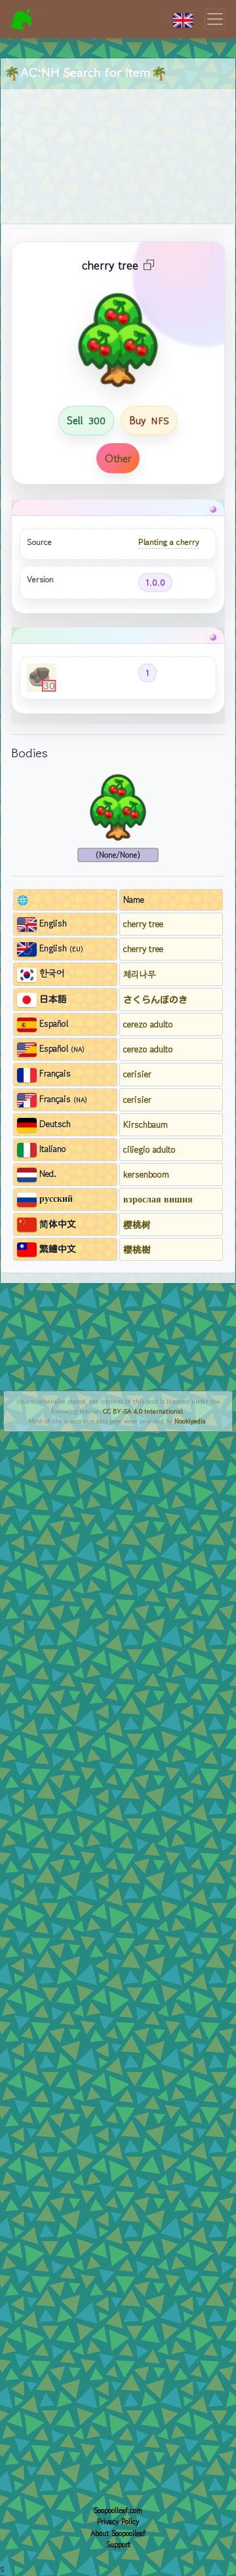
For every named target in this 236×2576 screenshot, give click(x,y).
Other (118, 458)
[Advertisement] (118, 141)
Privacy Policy (118, 2522)
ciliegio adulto (149, 1149)
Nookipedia (190, 1421)
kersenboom (146, 1174)
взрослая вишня (158, 1199)
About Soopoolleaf (118, 2533)
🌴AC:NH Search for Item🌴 (86, 72)
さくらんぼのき (155, 999)
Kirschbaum (146, 1124)
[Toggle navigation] (215, 19)
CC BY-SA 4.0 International (143, 1411)
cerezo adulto (148, 1024)
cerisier (137, 1074)
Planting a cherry (169, 542)
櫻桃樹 (137, 1249)
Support (118, 2545)
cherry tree (143, 924)
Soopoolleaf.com (118, 2510)
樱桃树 (137, 1224)
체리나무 (140, 974)
